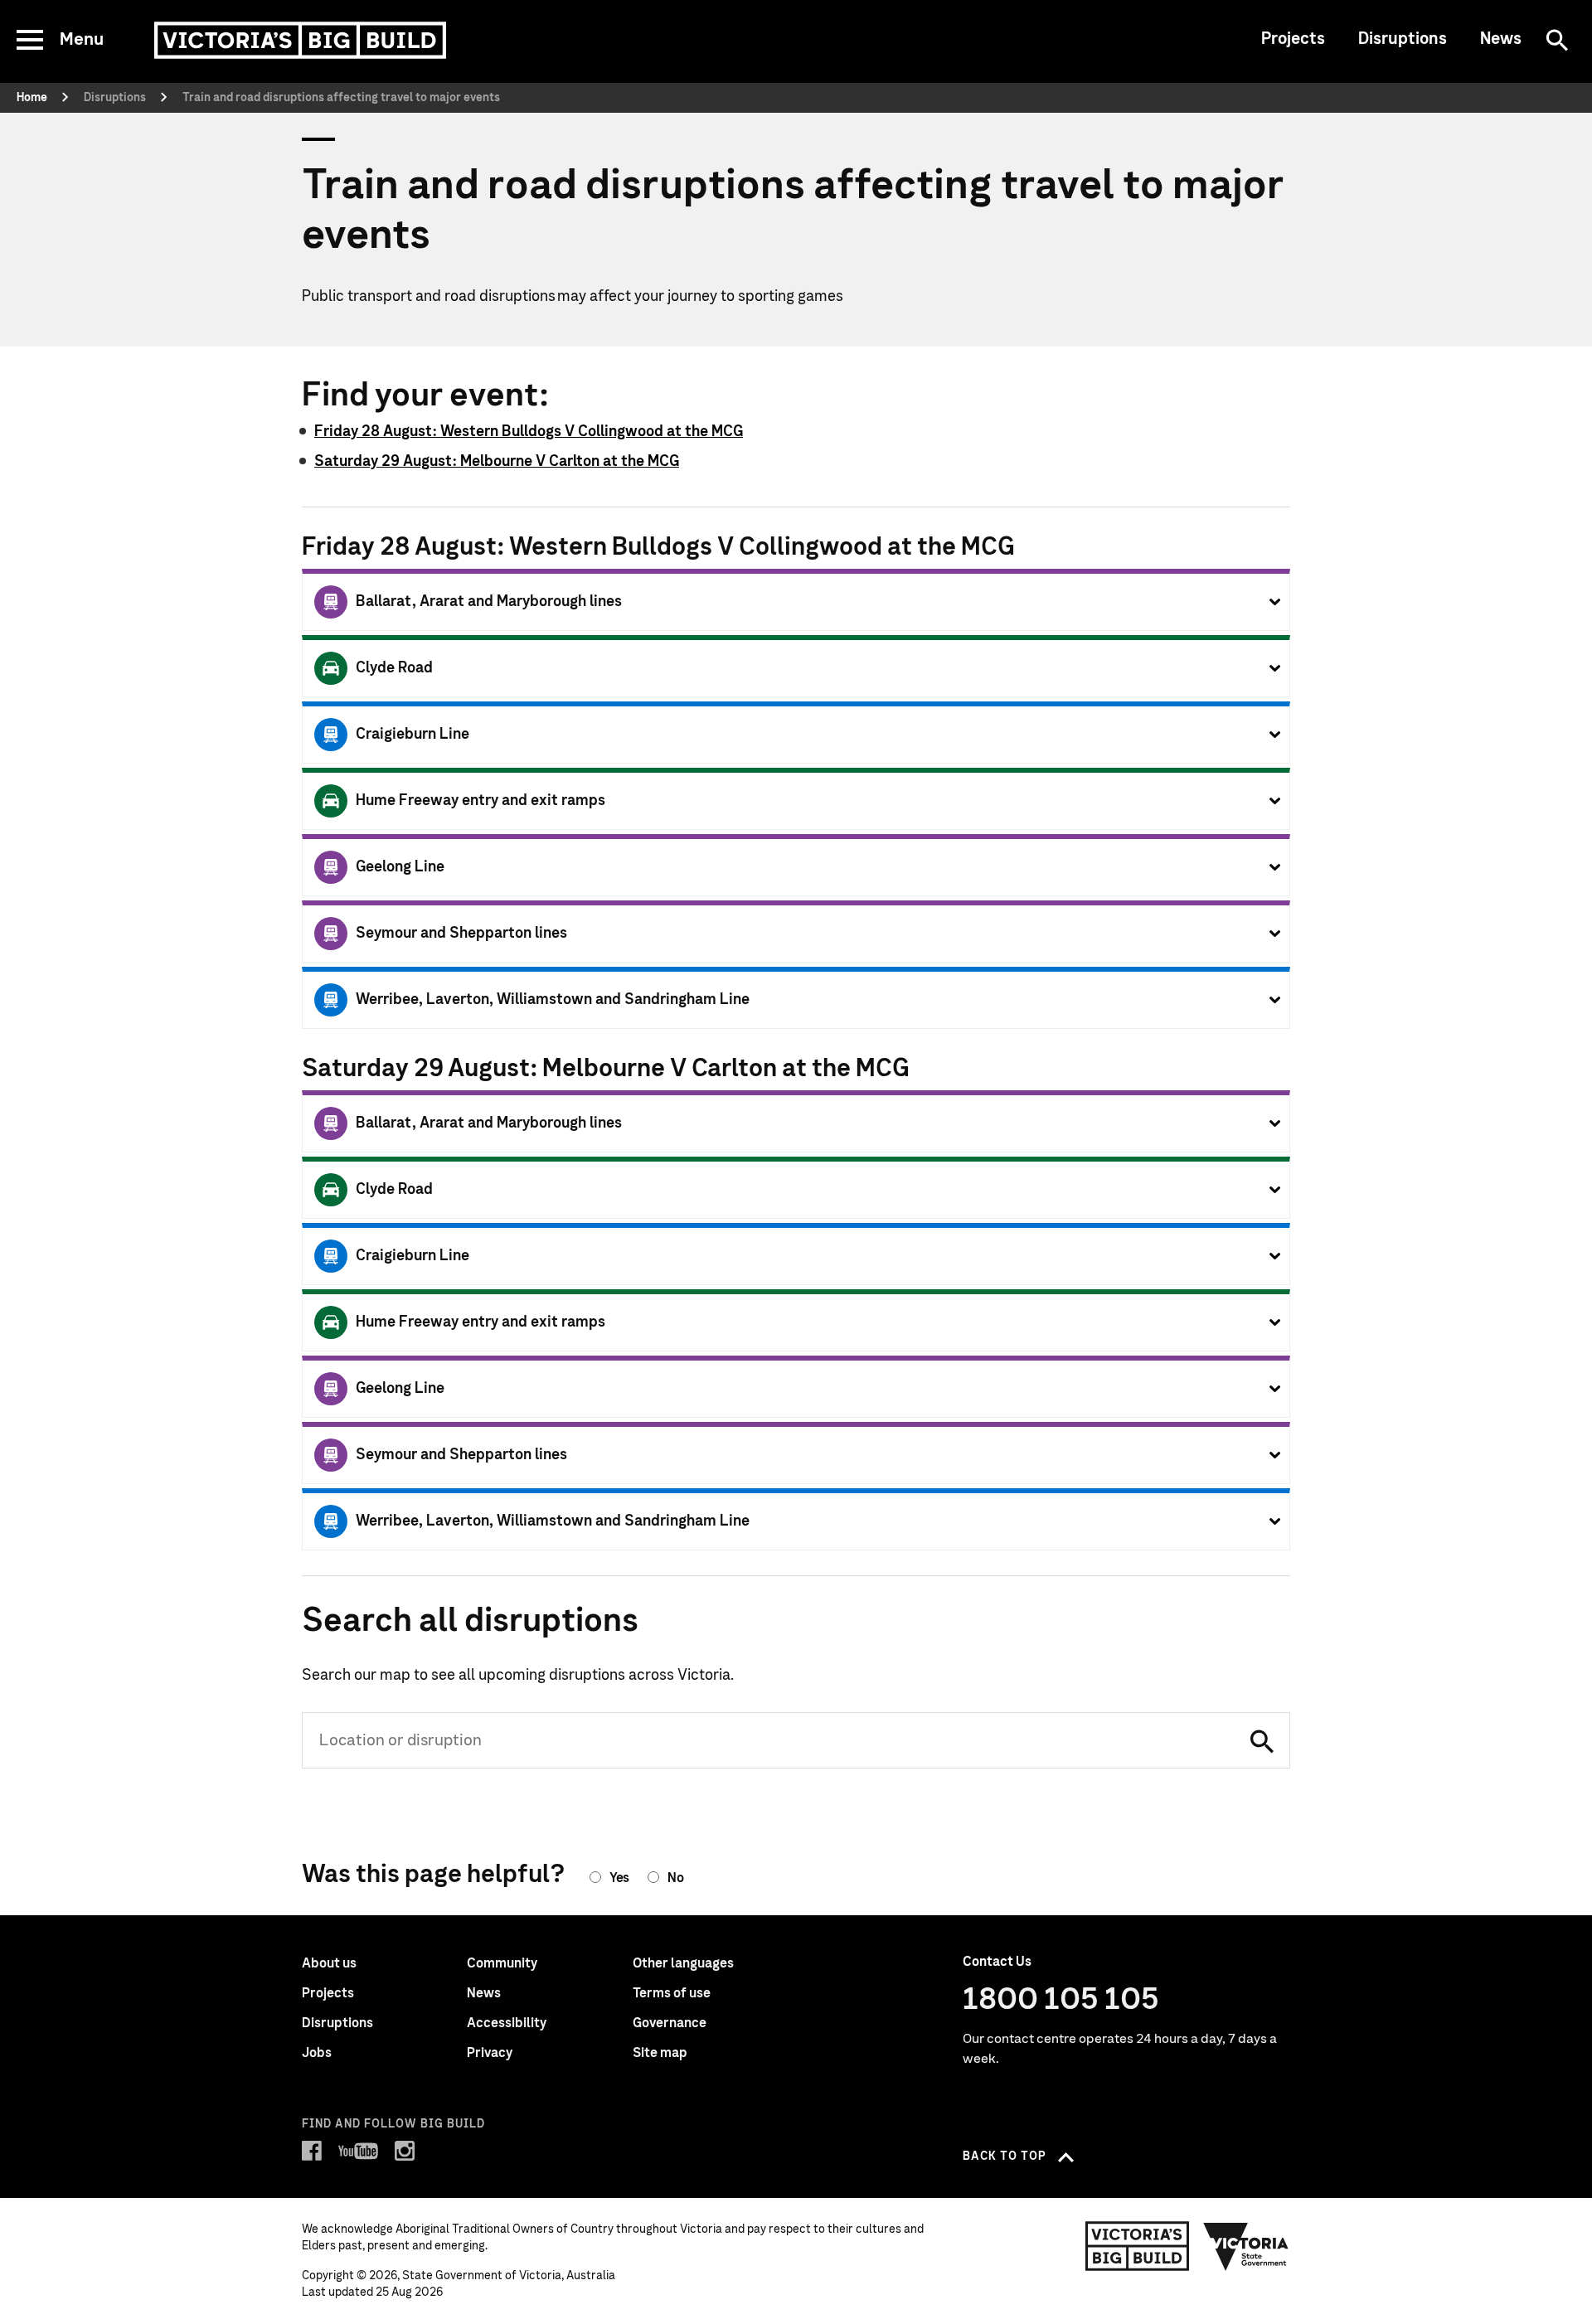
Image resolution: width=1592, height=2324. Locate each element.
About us (329, 1963)
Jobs (317, 2053)
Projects (1293, 39)
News (1501, 39)
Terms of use (672, 1993)
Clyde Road (394, 668)
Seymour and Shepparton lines (461, 934)
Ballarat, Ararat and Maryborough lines (489, 602)
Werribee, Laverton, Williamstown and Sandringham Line (553, 1000)
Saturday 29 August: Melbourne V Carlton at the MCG (497, 462)
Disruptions (1403, 39)
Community (502, 1963)
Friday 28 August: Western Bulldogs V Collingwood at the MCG (529, 432)
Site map (660, 2053)
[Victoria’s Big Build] (300, 40)
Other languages (683, 1963)
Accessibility (507, 2023)
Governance (670, 2023)
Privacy (490, 2053)
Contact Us (997, 1962)
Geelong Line (400, 867)
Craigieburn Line (413, 735)
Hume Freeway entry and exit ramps (481, 801)
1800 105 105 (1061, 2000)
